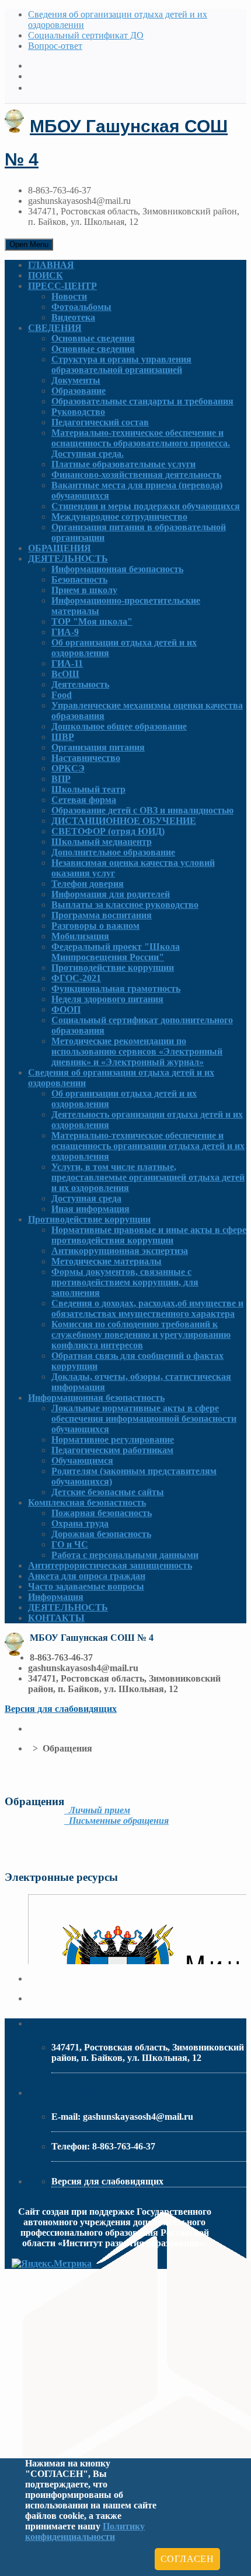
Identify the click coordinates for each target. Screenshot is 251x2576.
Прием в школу (84, 590)
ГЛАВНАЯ (51, 265)
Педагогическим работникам (112, 1450)
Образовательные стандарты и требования (142, 401)
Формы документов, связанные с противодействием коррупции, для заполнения (125, 1282)
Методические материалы (107, 1261)
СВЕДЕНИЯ (55, 328)
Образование (79, 391)
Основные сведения (93, 338)
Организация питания (98, 747)
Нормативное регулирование (113, 1439)
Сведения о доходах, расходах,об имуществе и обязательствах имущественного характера (147, 1308)
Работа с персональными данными (125, 1555)
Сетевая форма (84, 800)
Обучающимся (82, 1460)
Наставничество (86, 758)
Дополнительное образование (113, 852)
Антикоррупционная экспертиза (120, 1251)
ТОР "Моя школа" (92, 621)
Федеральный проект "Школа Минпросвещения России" (116, 952)
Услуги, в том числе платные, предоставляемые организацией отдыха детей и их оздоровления (148, 1177)
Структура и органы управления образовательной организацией (121, 364)
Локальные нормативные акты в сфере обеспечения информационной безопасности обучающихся (144, 1419)
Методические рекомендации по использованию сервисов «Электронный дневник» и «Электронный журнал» (137, 1051)
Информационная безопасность (117, 569)
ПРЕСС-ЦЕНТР (62, 286)
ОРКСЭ (68, 768)
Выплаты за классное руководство (125, 905)
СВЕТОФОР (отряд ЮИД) (108, 831)
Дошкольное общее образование (119, 726)
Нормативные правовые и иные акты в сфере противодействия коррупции (149, 1235)
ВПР (61, 779)
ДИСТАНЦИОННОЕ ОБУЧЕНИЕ (124, 821)
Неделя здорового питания (107, 999)
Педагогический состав (100, 422)
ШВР (63, 737)
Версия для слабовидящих (61, 1709)
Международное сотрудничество (119, 517)
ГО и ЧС (70, 1544)
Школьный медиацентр (102, 842)
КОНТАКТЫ (56, 1618)
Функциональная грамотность (116, 989)
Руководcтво (78, 412)
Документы (76, 380)
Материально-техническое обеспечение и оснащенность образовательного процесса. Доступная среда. (141, 443)
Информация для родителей (111, 894)
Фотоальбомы (81, 307)
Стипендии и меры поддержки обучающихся (146, 506)
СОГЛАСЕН (187, 2559)
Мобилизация (80, 936)
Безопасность (79, 579)
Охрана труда (80, 1523)
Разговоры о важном (95, 926)
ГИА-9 (65, 632)
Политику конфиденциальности (85, 2531)
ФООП (66, 1009)
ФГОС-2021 (76, 978)
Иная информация (90, 1209)
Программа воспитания (102, 915)
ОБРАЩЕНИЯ (60, 548)
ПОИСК (46, 275)
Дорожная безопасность (101, 1534)
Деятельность (80, 684)
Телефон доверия (88, 884)
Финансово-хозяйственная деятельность (136, 475)
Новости (69, 296)
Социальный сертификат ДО (86, 35)
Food (62, 695)
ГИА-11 (67, 663)
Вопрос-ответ (55, 46)
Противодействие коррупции (113, 968)
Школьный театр (88, 789)
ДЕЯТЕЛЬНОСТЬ (68, 558)
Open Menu (29, 244)
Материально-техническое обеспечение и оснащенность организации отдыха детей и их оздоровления (148, 1146)
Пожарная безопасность (102, 1513)
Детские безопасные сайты (108, 1492)
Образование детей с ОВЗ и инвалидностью (142, 810)
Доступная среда (86, 1198)
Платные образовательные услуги (123, 464)
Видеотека (73, 317)
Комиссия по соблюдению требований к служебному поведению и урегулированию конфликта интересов (141, 1335)
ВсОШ (65, 674)
